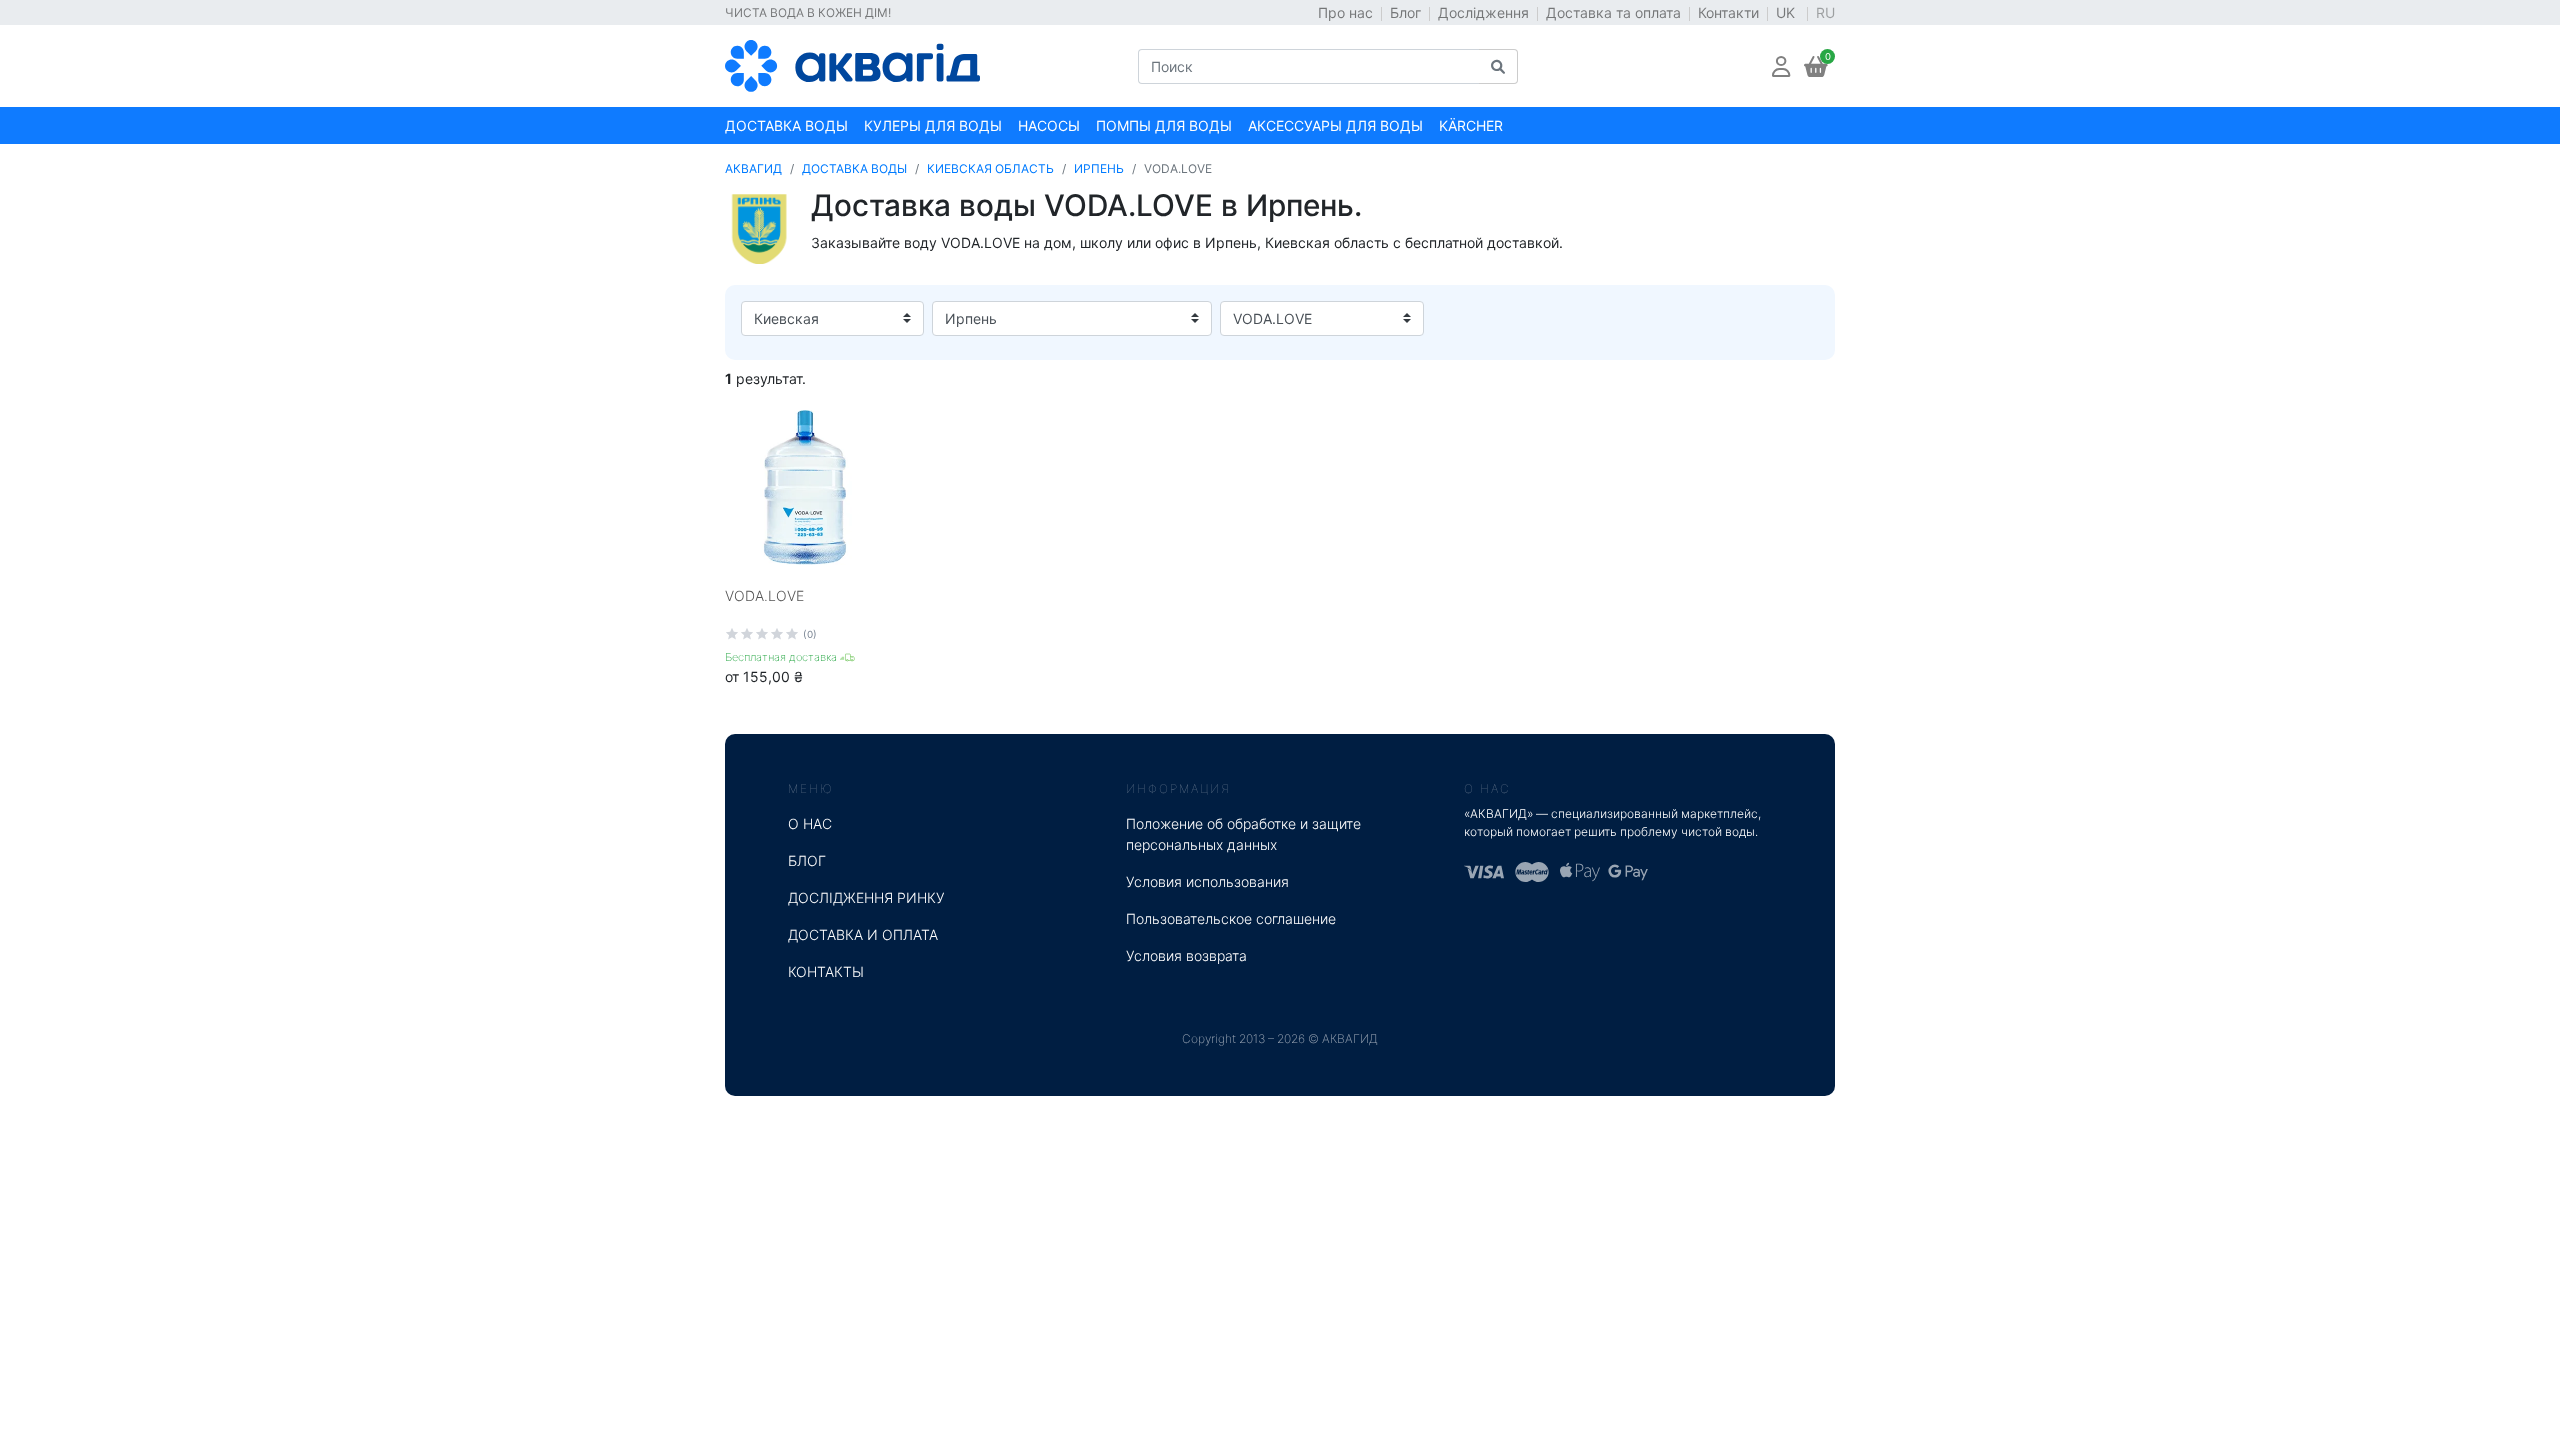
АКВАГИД (753, 168)
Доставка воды (786, 125)
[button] (1781, 66)
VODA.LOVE (764, 595)
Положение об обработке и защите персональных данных (1243, 834)
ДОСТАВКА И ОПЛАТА (863, 934)
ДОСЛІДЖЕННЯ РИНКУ (866, 897)
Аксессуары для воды (1335, 125)
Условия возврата (1186, 955)
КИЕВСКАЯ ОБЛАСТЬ (990, 168)
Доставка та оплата (1613, 12)
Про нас (1345, 12)
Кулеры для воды (933, 125)
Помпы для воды (1164, 125)
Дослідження (1483, 12)
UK (1787, 12)
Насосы (1049, 125)
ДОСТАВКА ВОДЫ (854, 168)
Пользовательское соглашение (1231, 918)
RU (1825, 12)
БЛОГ (807, 860)
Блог (1405, 12)
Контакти (1728, 12)
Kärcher (1471, 125)
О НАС (810, 823)
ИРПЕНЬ (1099, 168)
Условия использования (1207, 881)
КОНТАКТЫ (826, 971)
